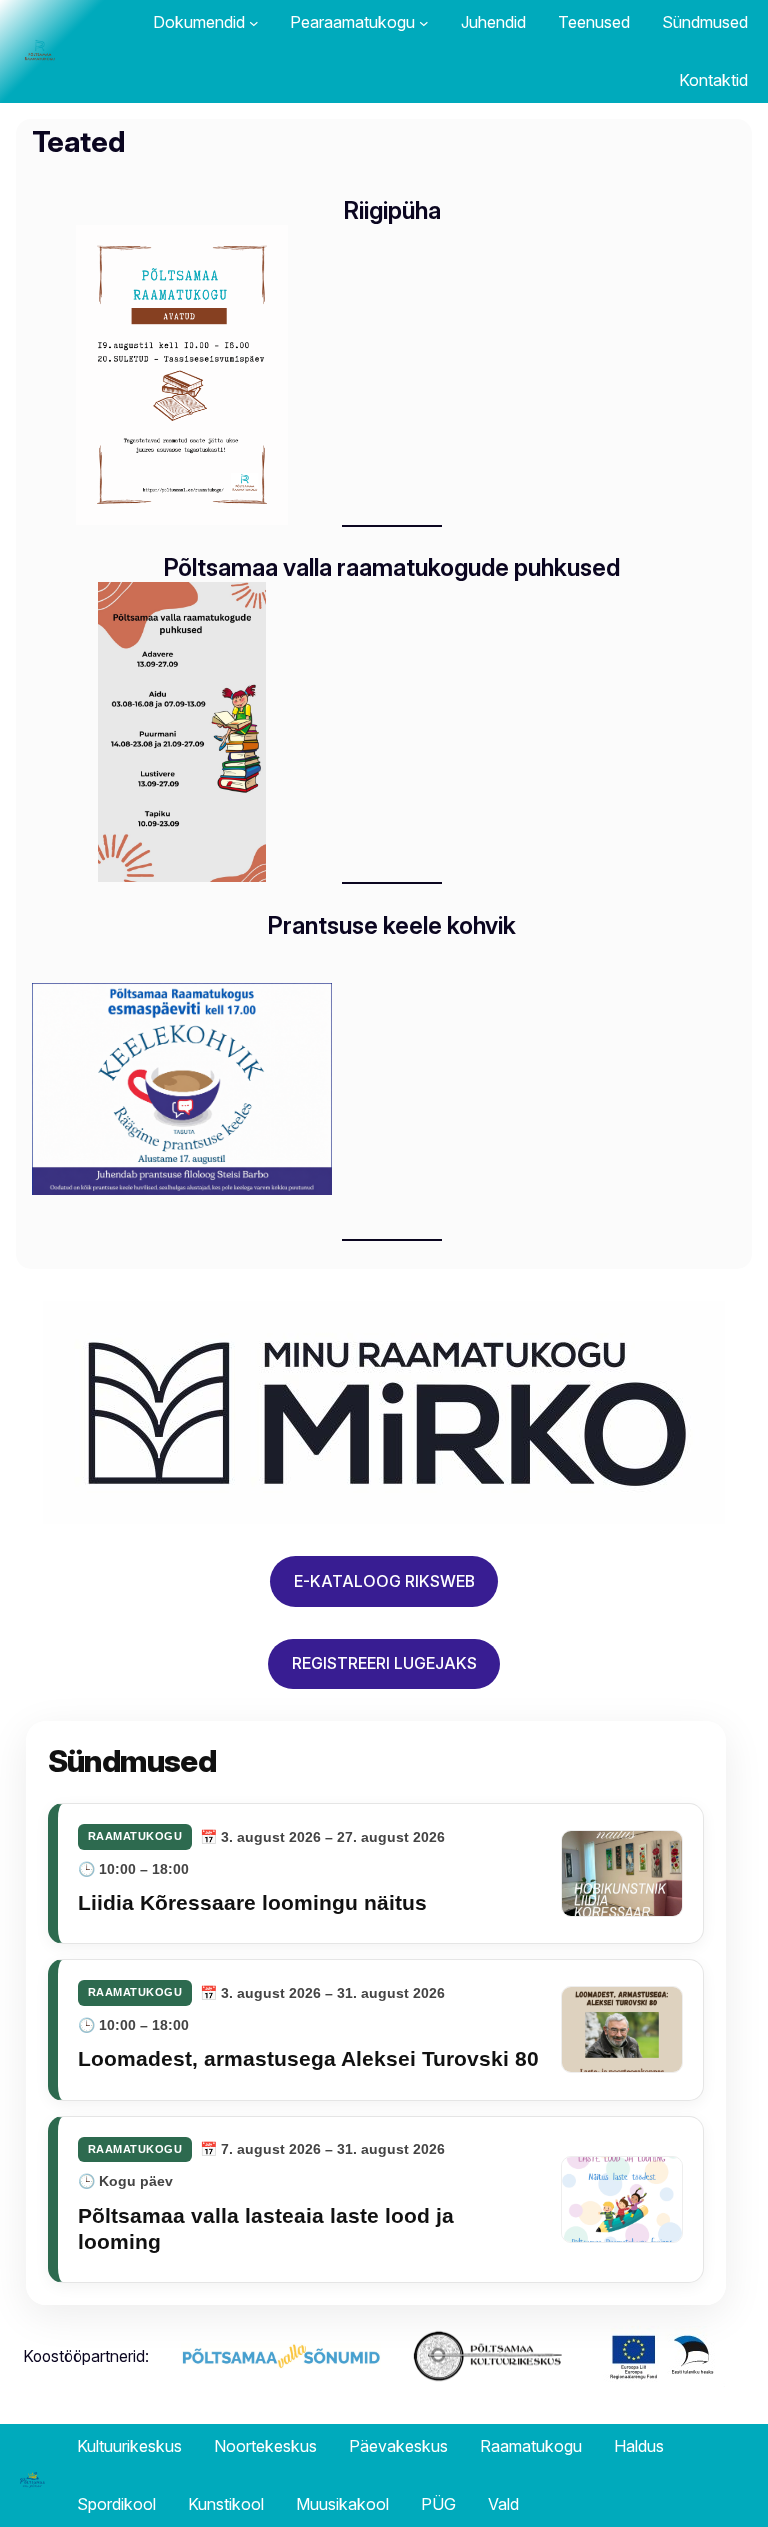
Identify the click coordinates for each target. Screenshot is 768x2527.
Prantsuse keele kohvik (392, 926)
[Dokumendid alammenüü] (254, 23)
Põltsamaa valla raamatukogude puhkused (392, 568)
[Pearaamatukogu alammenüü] (424, 23)
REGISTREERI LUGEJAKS (384, 1663)
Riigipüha (392, 211)
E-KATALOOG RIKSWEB (384, 1581)
